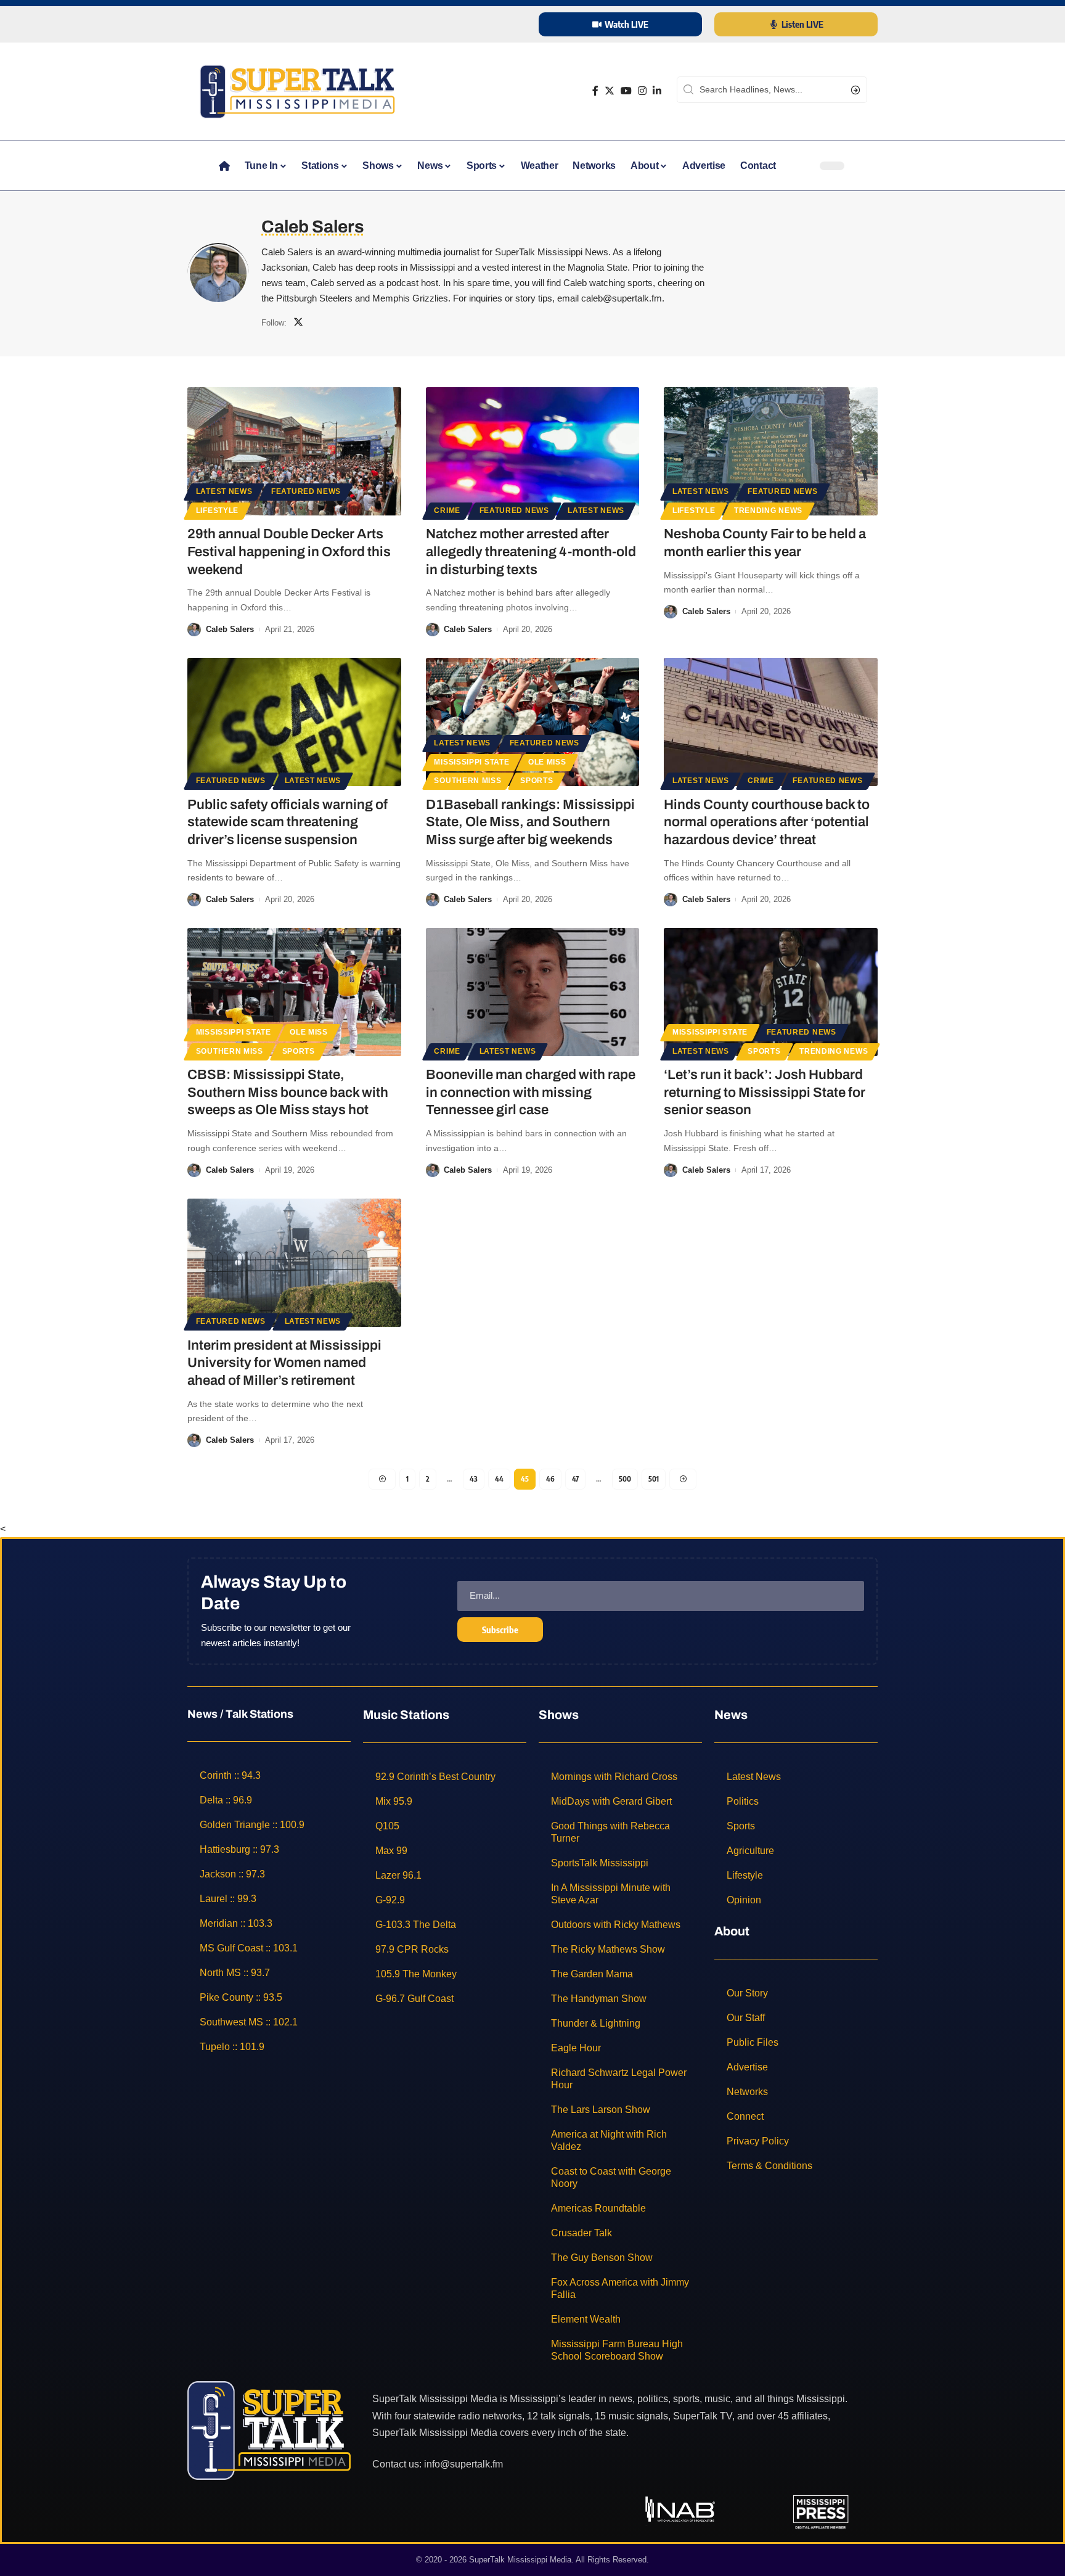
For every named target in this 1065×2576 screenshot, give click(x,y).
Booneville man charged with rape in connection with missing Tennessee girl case (531, 1092)
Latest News (224, 491)
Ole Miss (547, 762)
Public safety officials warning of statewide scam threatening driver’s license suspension (288, 822)
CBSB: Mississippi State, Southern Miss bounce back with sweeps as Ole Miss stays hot (288, 1092)
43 (474, 1479)
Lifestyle (217, 511)
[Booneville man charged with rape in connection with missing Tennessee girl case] (533, 992)
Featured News (306, 491)
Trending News (768, 511)
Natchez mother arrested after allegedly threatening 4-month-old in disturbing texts (531, 552)
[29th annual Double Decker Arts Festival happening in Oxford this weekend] (294, 451)
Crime (447, 511)
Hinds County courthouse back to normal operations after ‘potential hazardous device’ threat (767, 822)
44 (499, 1479)
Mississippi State (471, 762)
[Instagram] (642, 91)
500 (625, 1479)
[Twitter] (610, 91)
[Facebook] (595, 91)
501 (654, 1479)
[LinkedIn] (657, 91)
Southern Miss (467, 781)
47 (575, 1479)
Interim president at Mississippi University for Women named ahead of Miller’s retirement (284, 1363)
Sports (537, 781)
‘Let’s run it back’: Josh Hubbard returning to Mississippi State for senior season (765, 1092)
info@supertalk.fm (463, 2464)
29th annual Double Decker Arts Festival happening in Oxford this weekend (289, 552)
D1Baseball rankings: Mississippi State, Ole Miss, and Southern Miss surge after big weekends (530, 822)
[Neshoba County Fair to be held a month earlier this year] (771, 451)
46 (550, 1479)
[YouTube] (626, 91)
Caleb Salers (230, 629)
